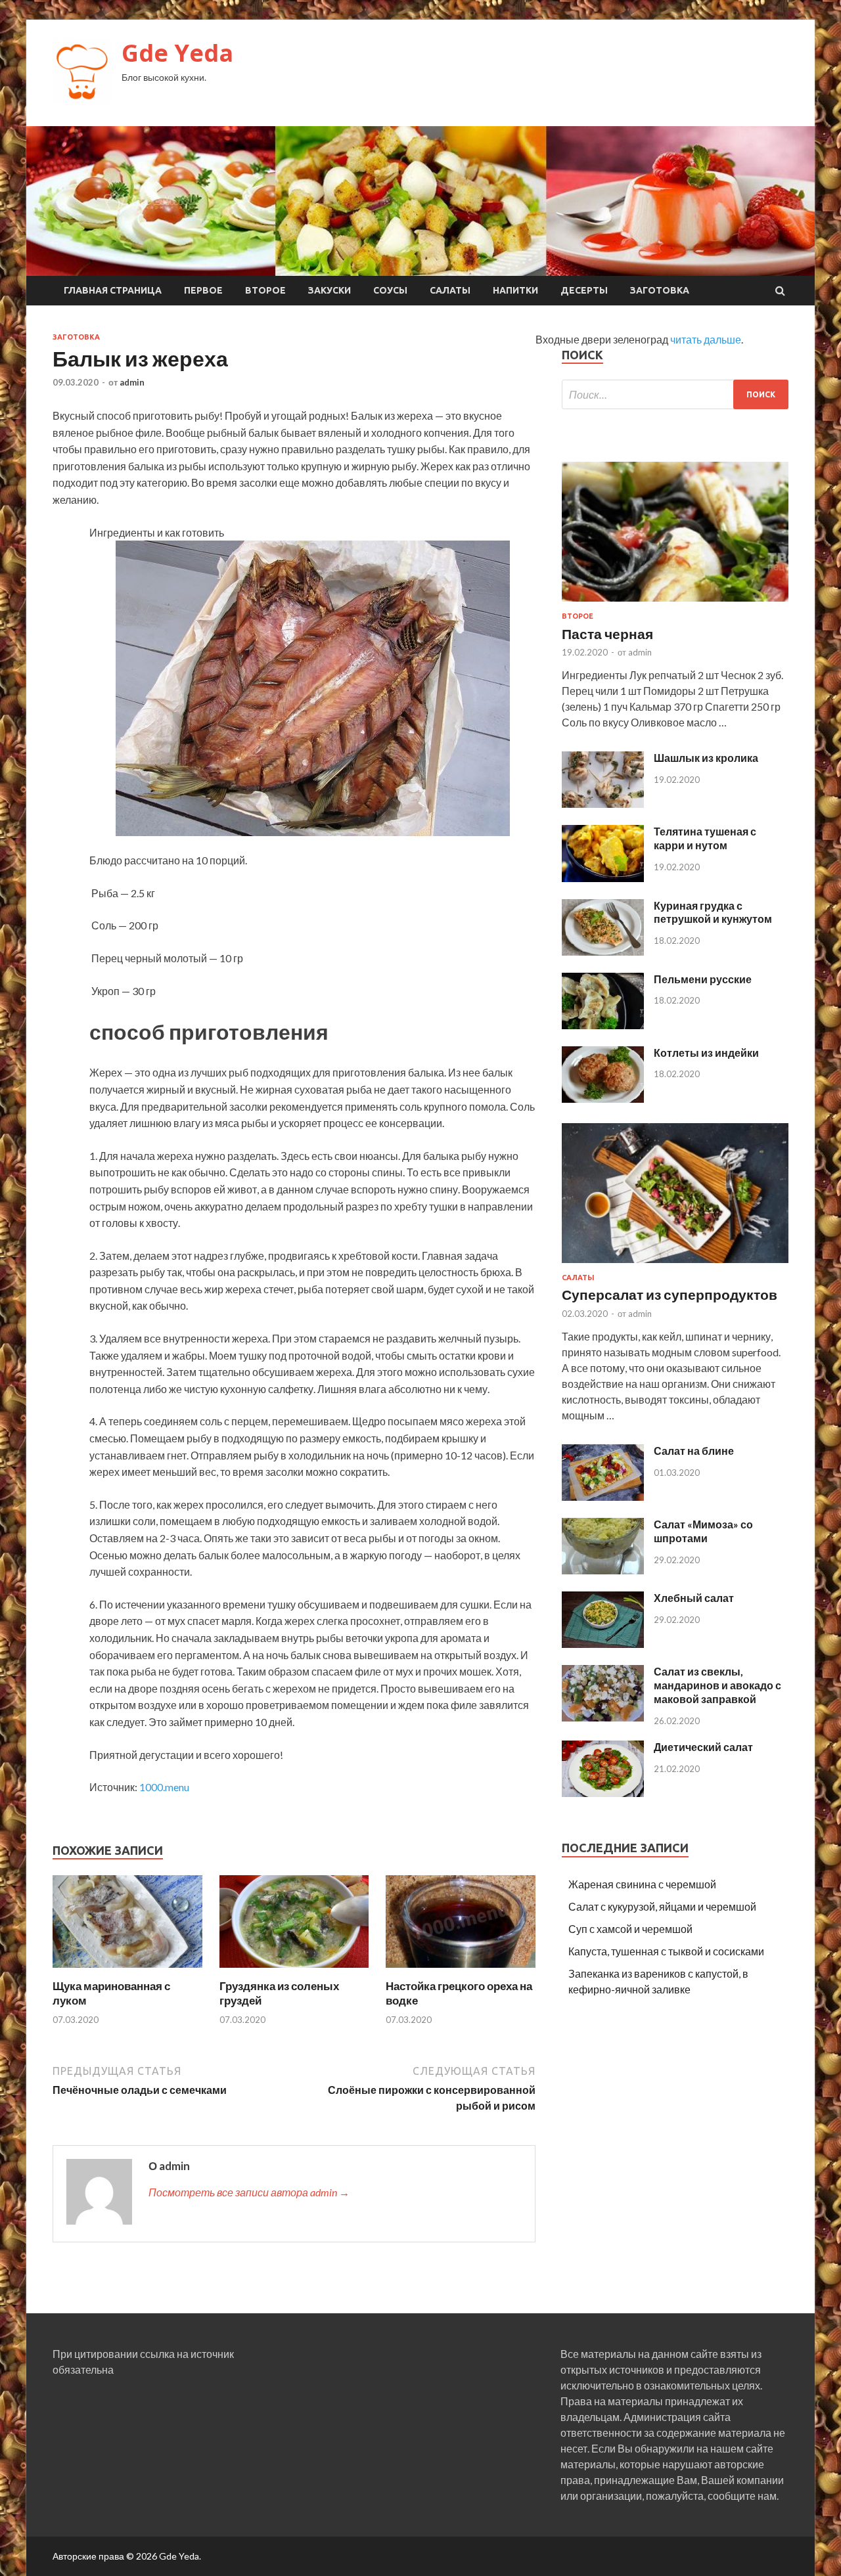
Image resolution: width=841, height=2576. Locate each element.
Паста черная (607, 633)
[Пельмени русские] (603, 1025)
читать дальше (706, 339)
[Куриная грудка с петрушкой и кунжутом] (603, 951)
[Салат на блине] (603, 1497)
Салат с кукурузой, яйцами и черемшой (662, 1906)
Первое (203, 290)
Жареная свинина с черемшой (642, 1884)
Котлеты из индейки (706, 1053)
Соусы (390, 290)
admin (132, 382)
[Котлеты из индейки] (603, 1099)
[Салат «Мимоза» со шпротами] (603, 1570)
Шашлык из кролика (706, 758)
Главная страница (113, 290)
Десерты (584, 290)
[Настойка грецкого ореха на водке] (461, 1971)
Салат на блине (694, 1451)
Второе (265, 290)
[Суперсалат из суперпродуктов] (675, 1265)
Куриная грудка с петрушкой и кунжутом (713, 912)
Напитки (515, 290)
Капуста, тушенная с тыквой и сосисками (666, 1951)
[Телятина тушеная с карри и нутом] (603, 878)
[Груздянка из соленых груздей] (294, 1971)
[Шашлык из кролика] (603, 804)
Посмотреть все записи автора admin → (249, 2192)
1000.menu (164, 1787)
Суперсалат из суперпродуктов (670, 1294)
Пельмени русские (703, 979)
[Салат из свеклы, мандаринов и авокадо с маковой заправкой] (603, 1717)
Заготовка (660, 290)
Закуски (330, 290)
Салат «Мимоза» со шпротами (703, 1531)
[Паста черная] (675, 604)
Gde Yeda (177, 53)
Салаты (450, 290)
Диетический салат (703, 1747)
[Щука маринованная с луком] (127, 1971)
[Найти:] (675, 394)
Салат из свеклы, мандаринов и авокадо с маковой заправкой (717, 1685)
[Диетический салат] (603, 1793)
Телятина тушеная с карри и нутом (705, 838)
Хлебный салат (694, 1598)
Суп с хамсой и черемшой (630, 1929)
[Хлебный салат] (603, 1644)
